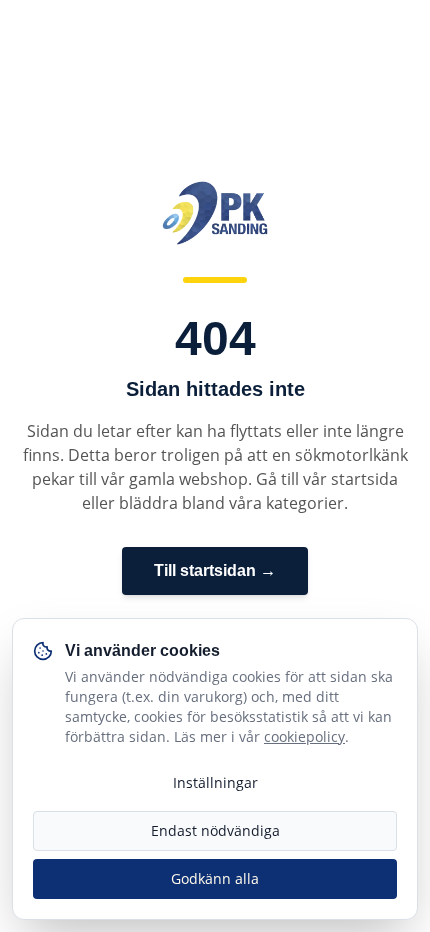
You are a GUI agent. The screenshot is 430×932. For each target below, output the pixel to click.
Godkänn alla (215, 878)
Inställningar (215, 782)
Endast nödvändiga (215, 830)
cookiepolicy (304, 736)
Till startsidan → (215, 570)
